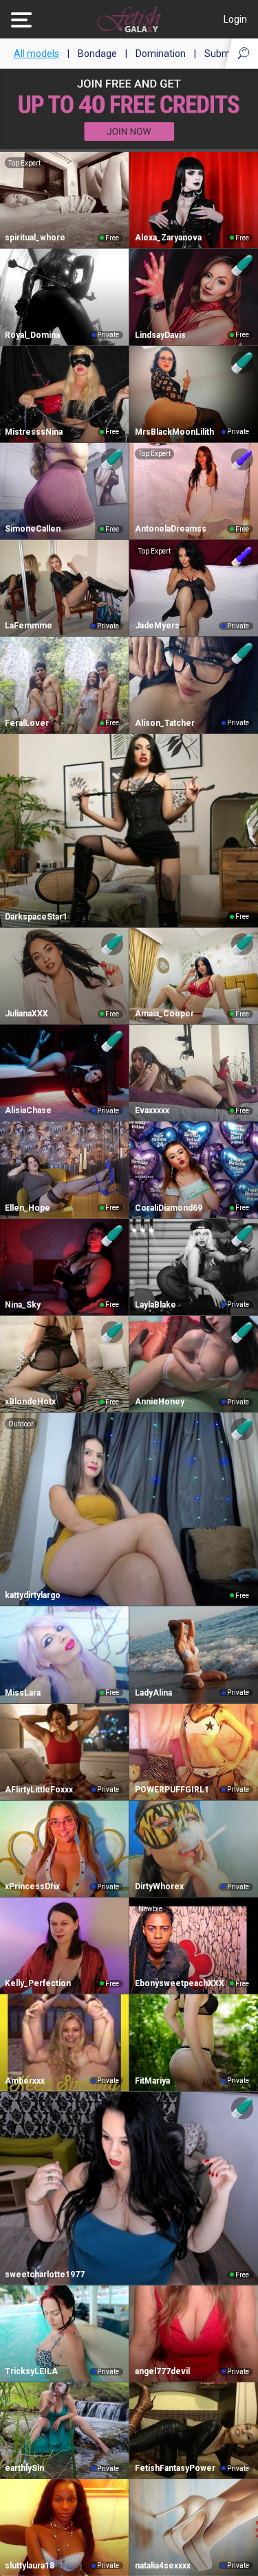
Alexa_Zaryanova (168, 238)
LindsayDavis (160, 335)
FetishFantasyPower (175, 2468)
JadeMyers (157, 626)
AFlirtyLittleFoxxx (39, 1790)
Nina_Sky (23, 1305)
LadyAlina (153, 1693)
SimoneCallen (33, 529)
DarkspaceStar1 (36, 917)
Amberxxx (25, 2081)
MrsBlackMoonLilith (174, 432)
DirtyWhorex (159, 1887)
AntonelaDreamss (171, 529)
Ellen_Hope (28, 1208)
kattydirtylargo (33, 1595)
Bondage (97, 54)
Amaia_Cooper (164, 1014)
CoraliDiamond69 (169, 1208)
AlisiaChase (28, 1110)
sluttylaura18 (30, 2566)
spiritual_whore (35, 238)
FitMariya (152, 2081)
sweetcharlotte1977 (45, 2275)
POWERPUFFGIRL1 (172, 1790)
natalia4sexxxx (163, 2566)
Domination (161, 54)
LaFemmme (29, 626)
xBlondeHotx (30, 1402)
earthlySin (24, 2468)
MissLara (23, 1693)
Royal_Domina (32, 335)
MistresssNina (34, 432)
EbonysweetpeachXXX (180, 1983)
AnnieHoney (160, 1402)
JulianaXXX (26, 1014)
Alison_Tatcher (165, 723)
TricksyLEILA (31, 2371)
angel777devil (162, 2371)
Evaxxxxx (152, 1110)
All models (36, 54)
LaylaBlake (155, 1305)
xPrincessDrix (32, 1887)
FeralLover (27, 723)
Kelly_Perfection (38, 1983)
